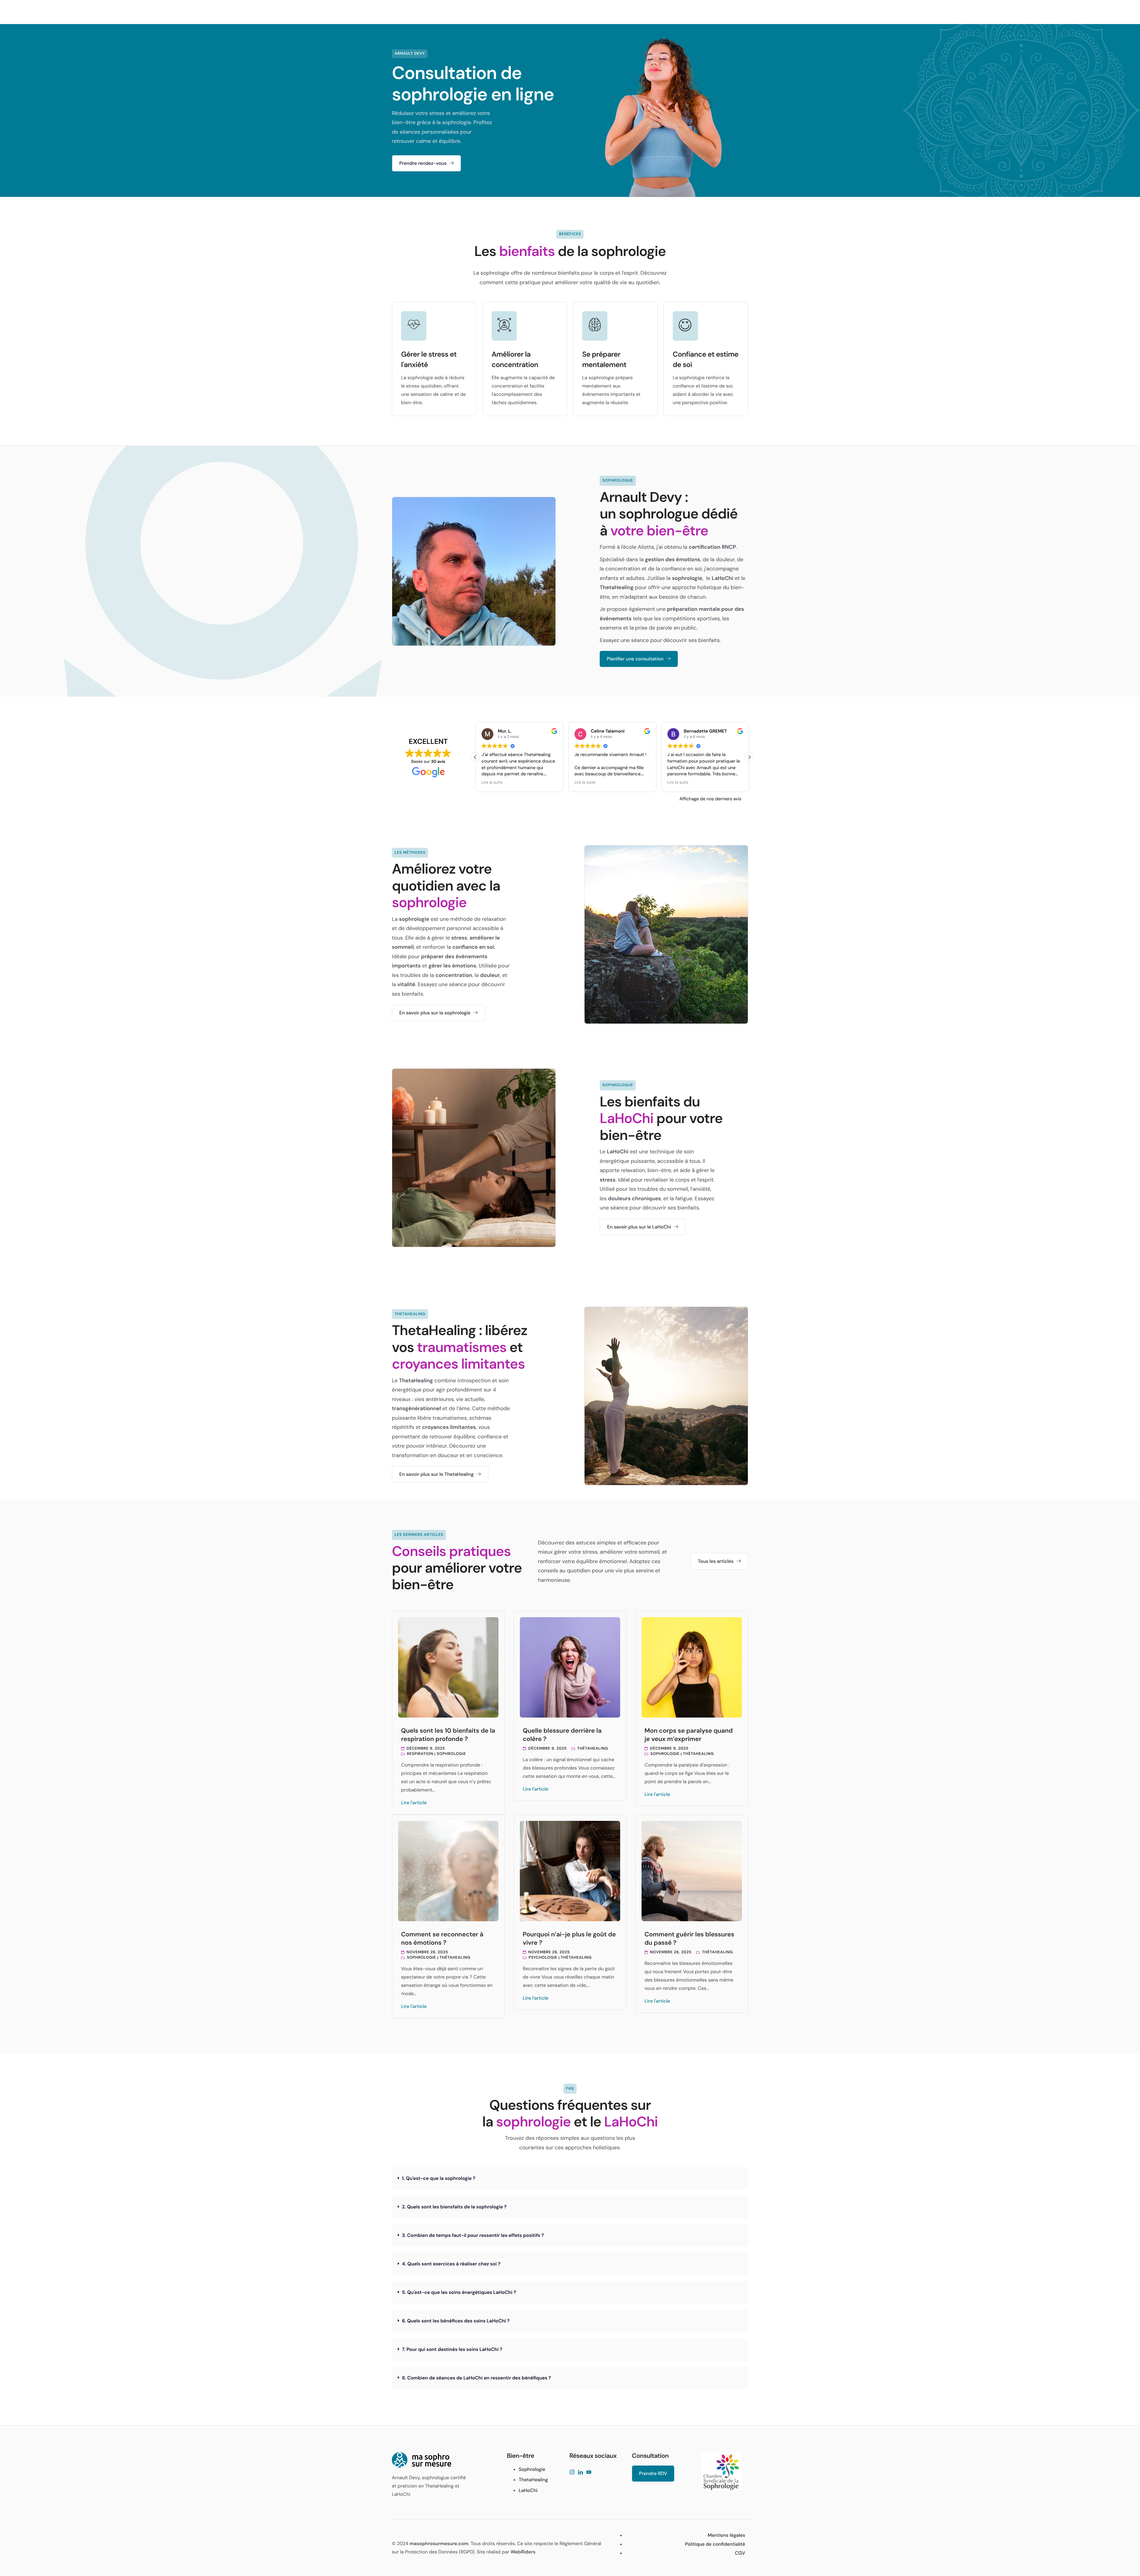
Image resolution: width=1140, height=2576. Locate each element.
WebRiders (523, 2552)
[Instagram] (572, 2473)
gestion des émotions (673, 559)
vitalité (406, 984)
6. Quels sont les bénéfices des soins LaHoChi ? (456, 2321)
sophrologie (414, 919)
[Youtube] (589, 2473)
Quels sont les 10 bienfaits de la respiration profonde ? (448, 1735)
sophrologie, (688, 578)
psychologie (543, 1958)
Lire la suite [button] (492, 783)
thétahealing (593, 1749)
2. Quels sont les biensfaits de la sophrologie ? (454, 2207)
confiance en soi (473, 947)
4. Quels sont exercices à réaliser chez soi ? (451, 2264)
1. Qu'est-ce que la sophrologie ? (439, 2178)
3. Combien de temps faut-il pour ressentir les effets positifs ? (473, 2235)
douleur (490, 975)
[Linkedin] (580, 2473)
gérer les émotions (452, 966)
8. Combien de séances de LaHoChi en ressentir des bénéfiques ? (476, 2378)
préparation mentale (693, 609)
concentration (454, 975)
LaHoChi (722, 578)
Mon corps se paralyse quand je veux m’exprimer (689, 1735)
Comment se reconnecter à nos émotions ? (442, 1938)
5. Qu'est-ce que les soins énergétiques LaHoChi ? (459, 2292)
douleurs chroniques (634, 1198)
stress (459, 938)
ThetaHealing (617, 587)
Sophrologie (451, 1754)
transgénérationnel (416, 1408)
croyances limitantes (449, 1427)
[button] (749, 757)
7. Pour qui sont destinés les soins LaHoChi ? (452, 2349)
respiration (420, 1754)
